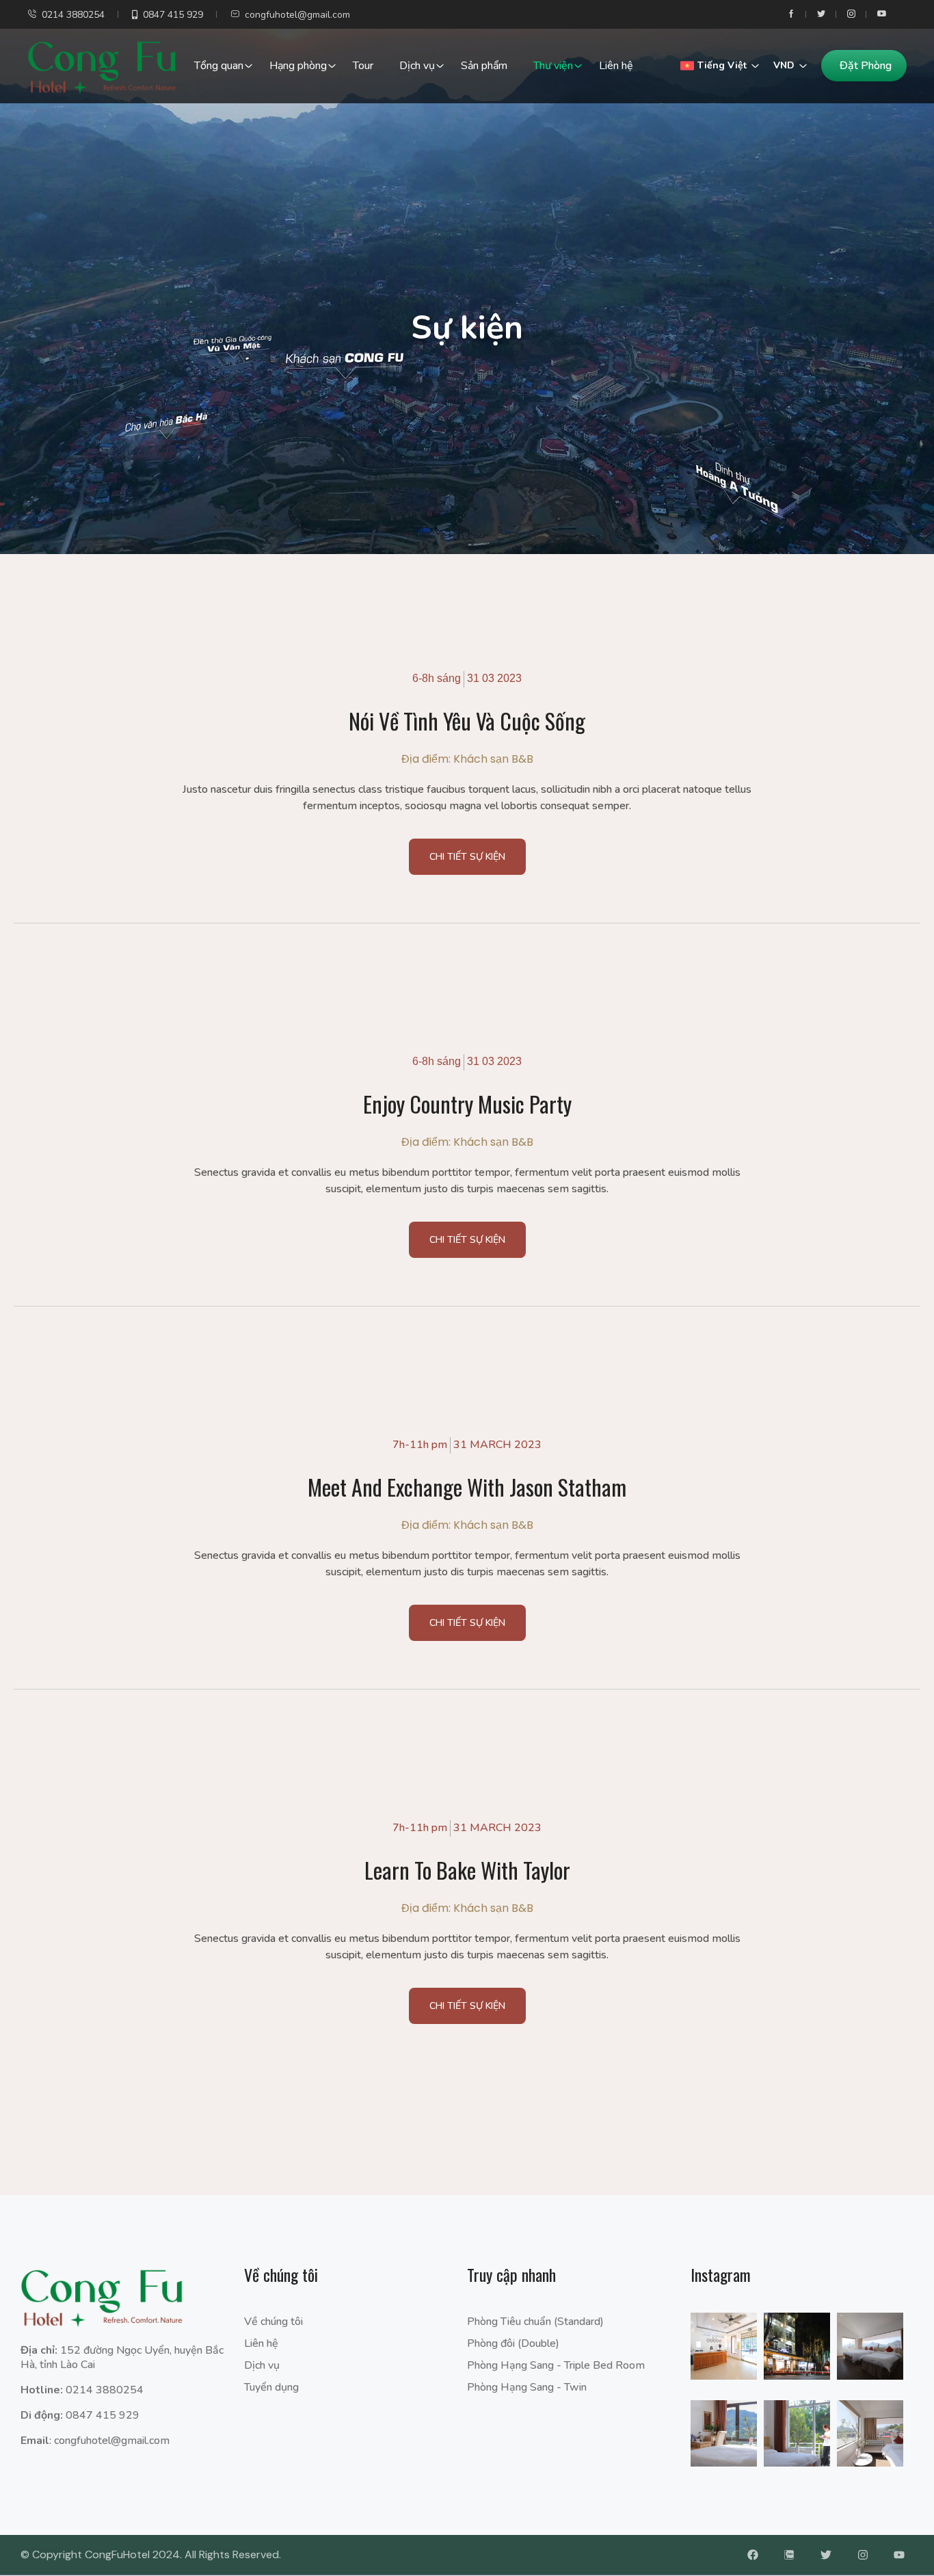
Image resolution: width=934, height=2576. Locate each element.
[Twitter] (826, 2555)
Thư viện (553, 66)
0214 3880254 (73, 15)
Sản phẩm (484, 66)
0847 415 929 (173, 15)
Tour (363, 66)
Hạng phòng (298, 66)
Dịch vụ (417, 66)
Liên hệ (616, 66)
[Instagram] (863, 2555)
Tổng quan (219, 66)
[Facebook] (753, 2555)
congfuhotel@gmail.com (297, 15)
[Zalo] (790, 2555)
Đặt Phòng (866, 66)
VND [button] (784, 65)
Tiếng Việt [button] (722, 65)
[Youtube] (899, 2555)
